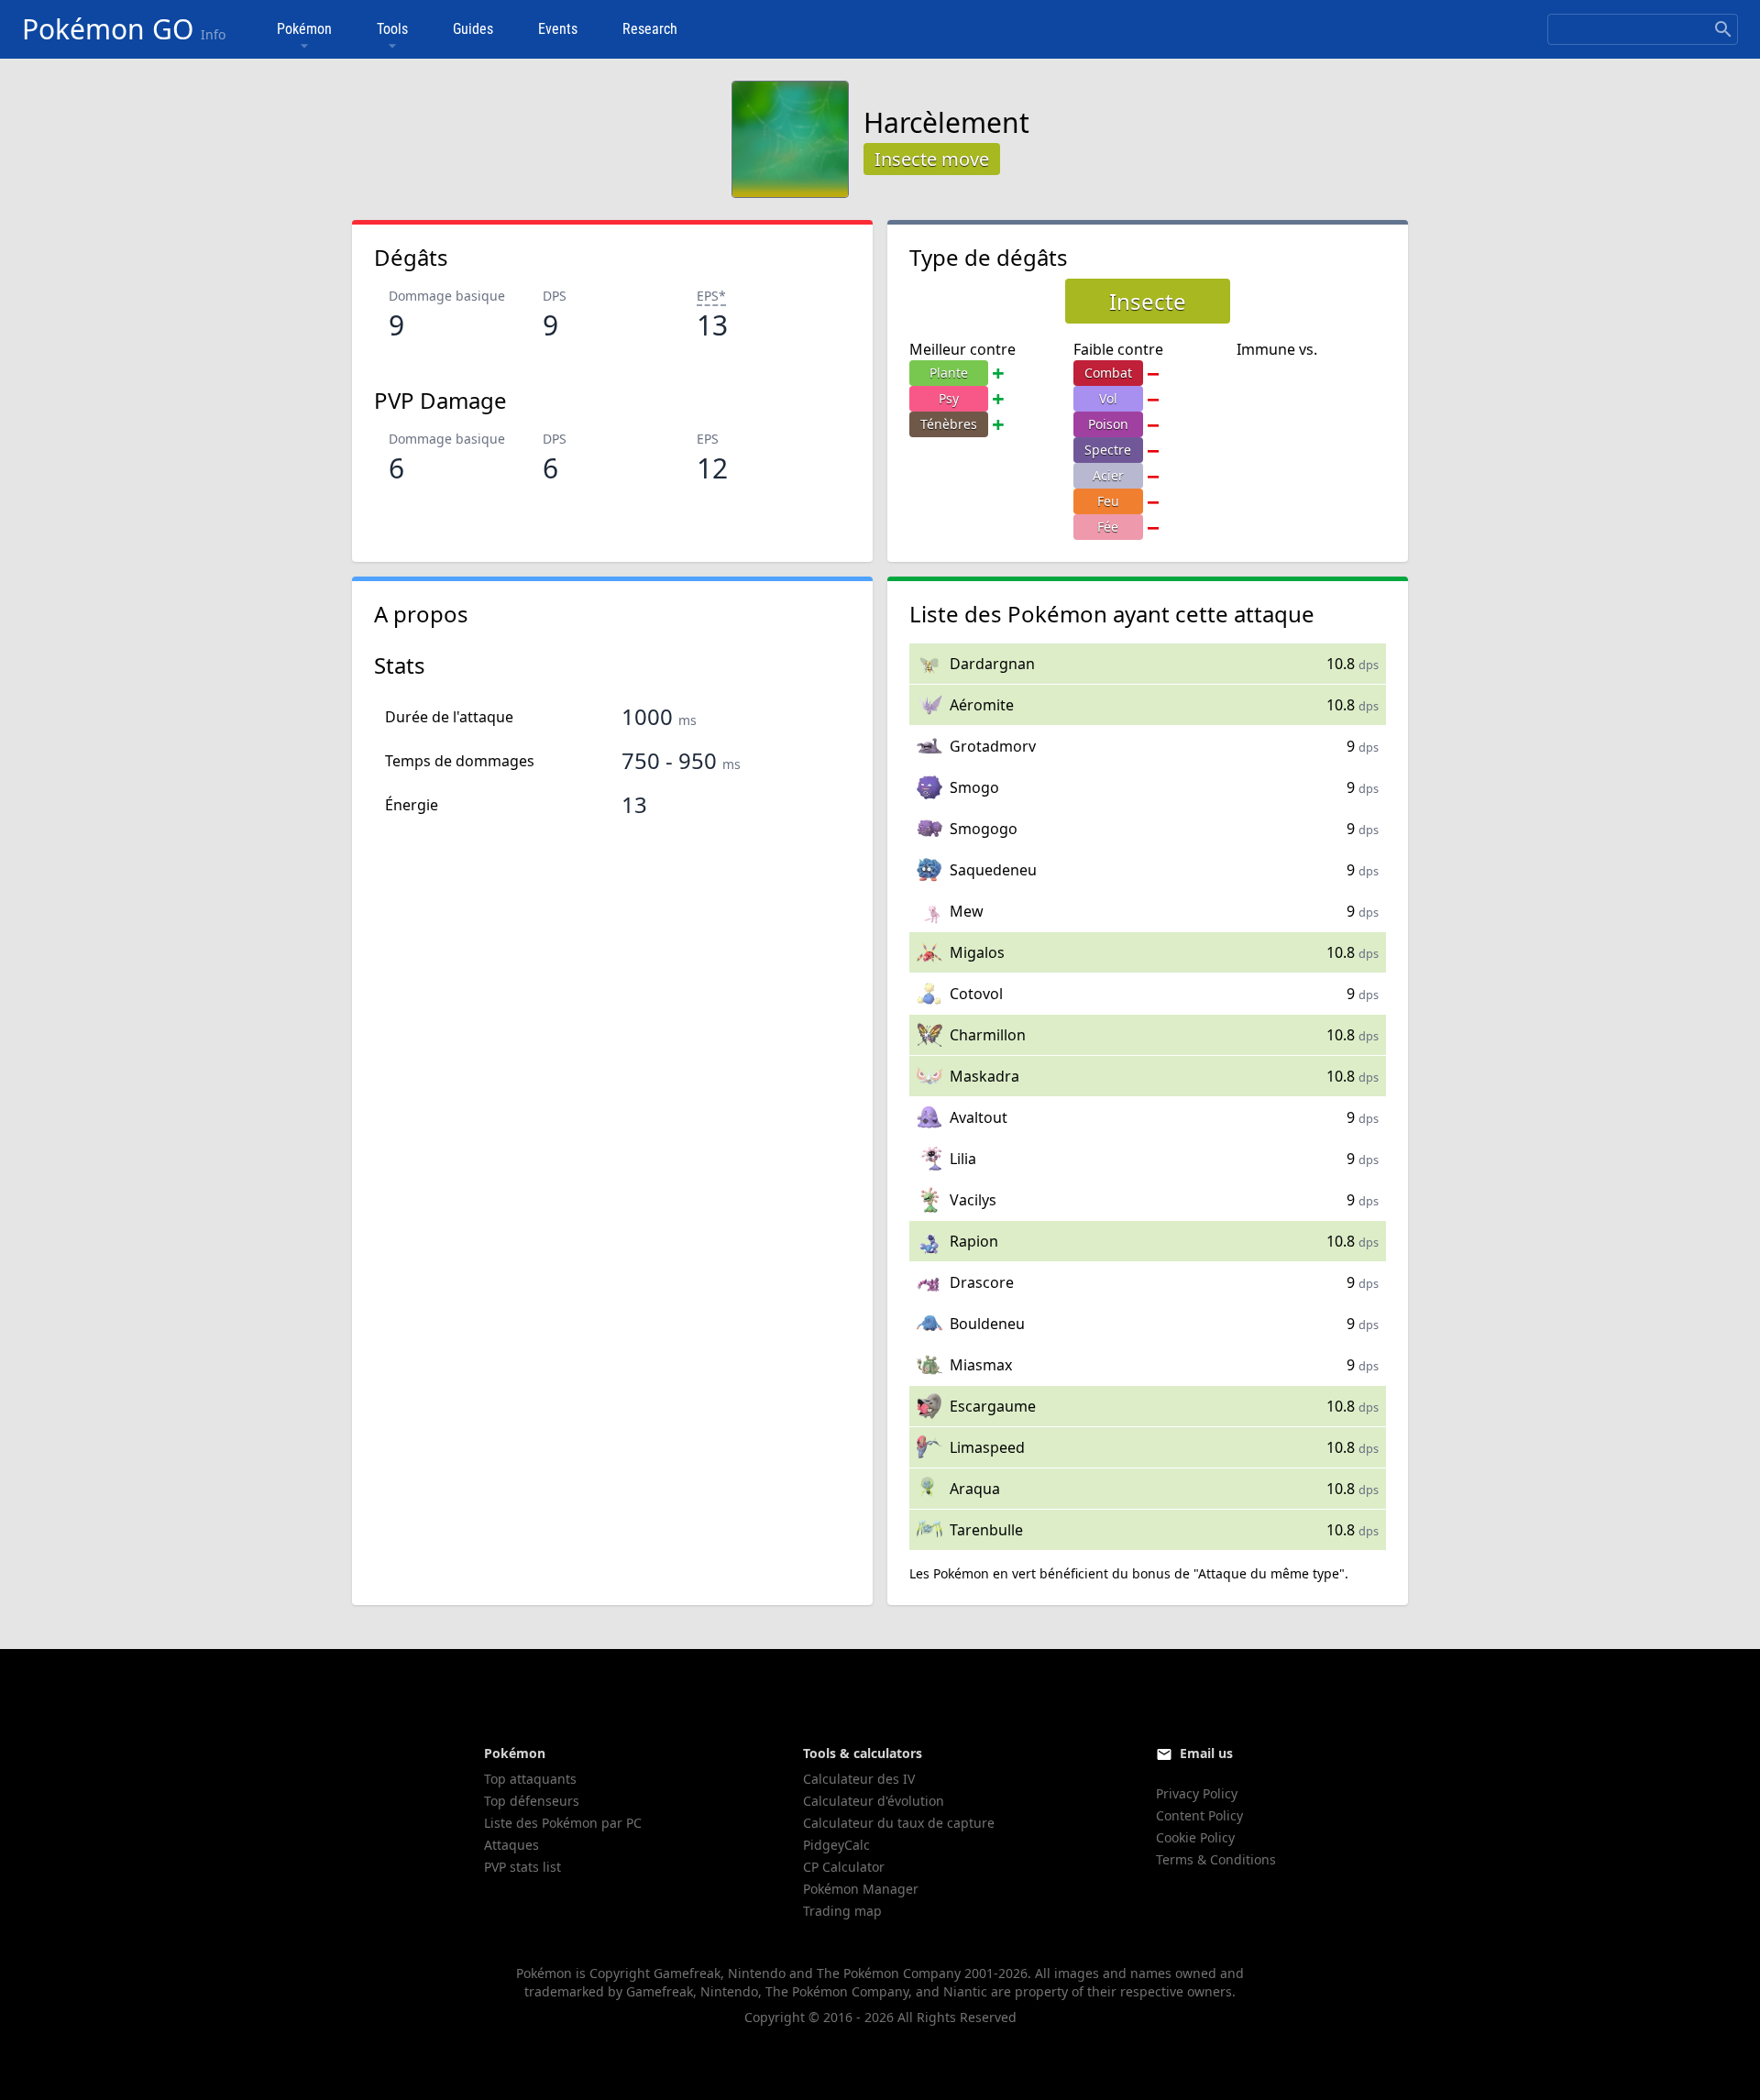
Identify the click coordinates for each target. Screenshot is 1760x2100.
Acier (1108, 475)
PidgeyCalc (836, 1845)
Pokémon (304, 29)
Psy (949, 398)
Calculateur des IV (859, 1779)
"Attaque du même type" (1269, 1573)
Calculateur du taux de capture (899, 1823)
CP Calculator (844, 1867)
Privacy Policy (1197, 1793)
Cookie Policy (1195, 1837)
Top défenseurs (532, 1801)
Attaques (511, 1845)
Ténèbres (949, 424)
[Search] (1723, 29)
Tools (392, 29)
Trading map (842, 1911)
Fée (1108, 527)
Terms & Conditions (1216, 1859)
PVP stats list (522, 1867)
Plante (949, 373)
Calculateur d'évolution (874, 1801)
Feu (1108, 501)
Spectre (1108, 450)
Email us (1206, 1753)
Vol (1108, 398)
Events (558, 29)
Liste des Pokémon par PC (563, 1823)
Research (650, 29)
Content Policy (1199, 1815)
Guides (473, 29)
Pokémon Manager (861, 1889)
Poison (1108, 424)
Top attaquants (530, 1779)
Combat (1108, 373)
